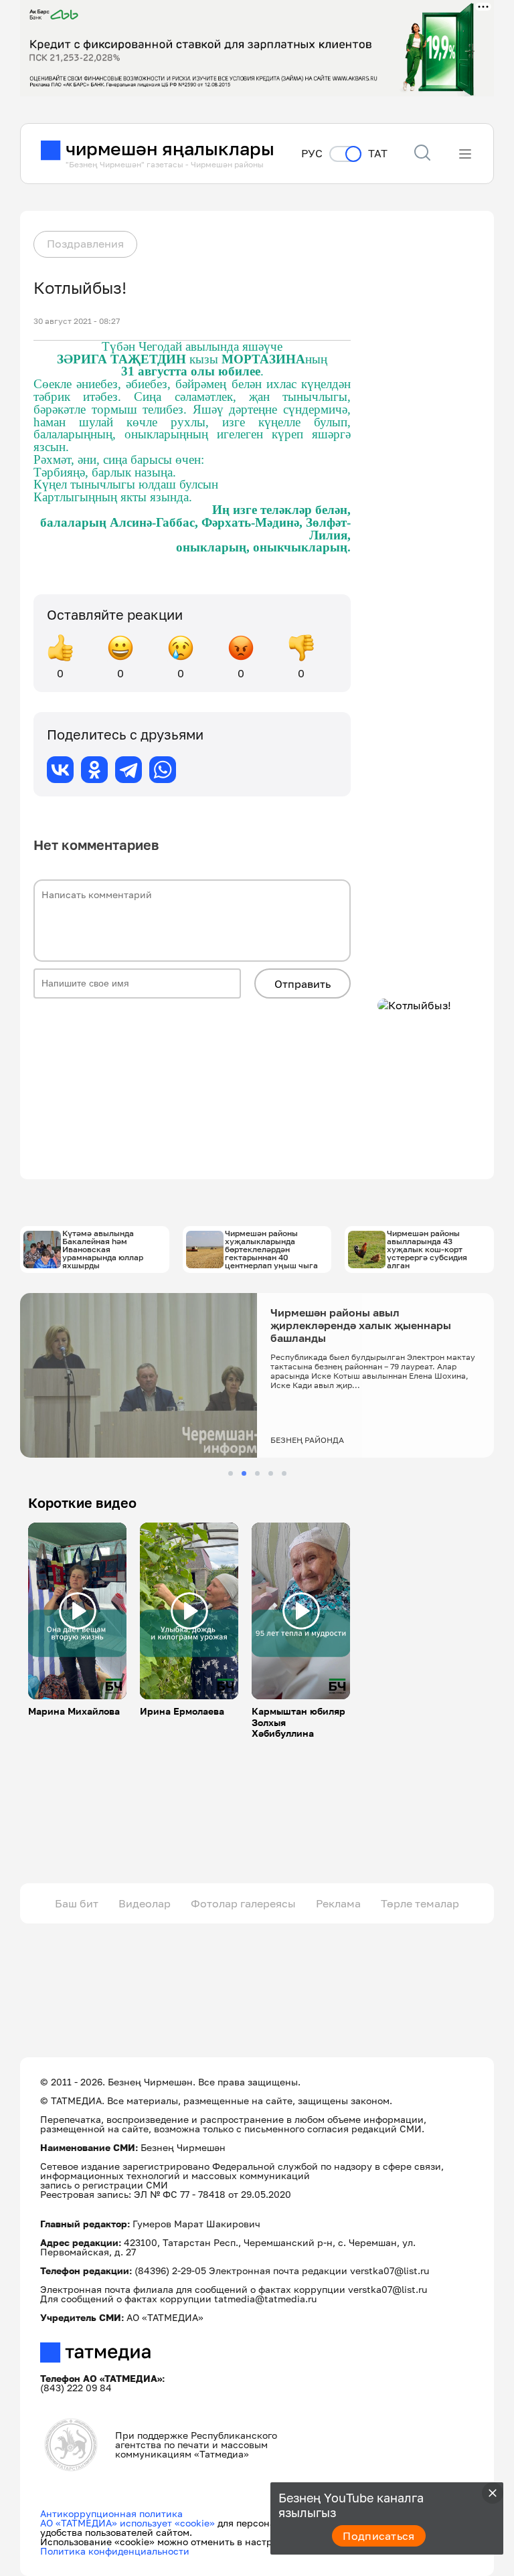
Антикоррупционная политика (111, 2513)
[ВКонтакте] (60, 770)
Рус (312, 154)
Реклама (338, 1903)
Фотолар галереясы (243, 1903)
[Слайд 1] (231, 1473)
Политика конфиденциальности (115, 2551)
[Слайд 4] (271, 1473)
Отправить (303, 984)
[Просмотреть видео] (78, 1611)
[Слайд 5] (284, 1473)
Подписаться (379, 2536)
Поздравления (85, 244)
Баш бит (77, 1903)
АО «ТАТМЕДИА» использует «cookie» (127, 2523)
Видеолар (145, 1903)
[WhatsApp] (163, 770)
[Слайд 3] (257, 1473)
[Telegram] (128, 770)
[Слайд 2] (244, 1473)
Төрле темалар (420, 1903)
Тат (378, 154)
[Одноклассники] (94, 770)
